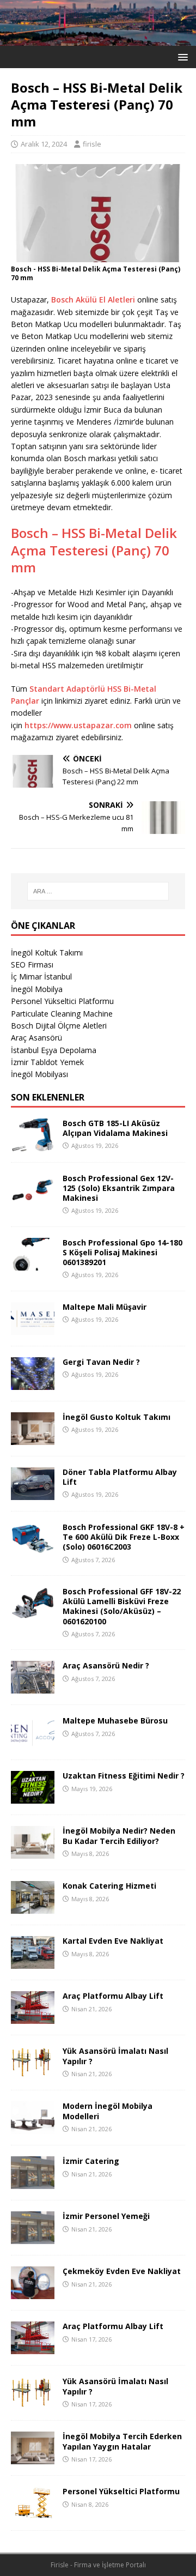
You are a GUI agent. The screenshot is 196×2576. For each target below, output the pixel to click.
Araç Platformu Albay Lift (113, 1996)
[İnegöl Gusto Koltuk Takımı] (33, 1439)
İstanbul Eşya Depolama (54, 1050)
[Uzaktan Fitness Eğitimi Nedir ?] (33, 1797)
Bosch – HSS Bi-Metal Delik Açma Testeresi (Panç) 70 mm (94, 550)
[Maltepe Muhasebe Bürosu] (33, 1742)
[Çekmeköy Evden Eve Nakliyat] (33, 2293)
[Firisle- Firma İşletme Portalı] (98, 39)
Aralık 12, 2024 (44, 144)
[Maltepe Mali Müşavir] (33, 1329)
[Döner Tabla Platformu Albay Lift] (33, 1494)
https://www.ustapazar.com (78, 725)
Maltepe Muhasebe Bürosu (115, 1721)
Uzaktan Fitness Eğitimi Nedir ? (124, 1776)
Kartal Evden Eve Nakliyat (113, 1941)
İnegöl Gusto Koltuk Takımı (117, 1417)
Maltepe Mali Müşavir (105, 1307)
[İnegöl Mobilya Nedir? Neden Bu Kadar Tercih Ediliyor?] (33, 1852)
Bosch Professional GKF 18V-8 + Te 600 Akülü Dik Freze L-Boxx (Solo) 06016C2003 (124, 1537)
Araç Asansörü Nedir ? (106, 1665)
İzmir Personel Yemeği (106, 2216)
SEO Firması (32, 965)
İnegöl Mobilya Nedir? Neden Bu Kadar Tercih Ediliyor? (119, 1836)
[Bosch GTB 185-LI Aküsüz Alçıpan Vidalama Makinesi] (33, 1144)
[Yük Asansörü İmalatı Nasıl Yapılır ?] (33, 2073)
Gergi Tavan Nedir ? (101, 1362)
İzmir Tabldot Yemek (47, 1062)
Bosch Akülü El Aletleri (92, 300)
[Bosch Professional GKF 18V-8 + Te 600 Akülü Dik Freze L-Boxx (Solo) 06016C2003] (33, 1549)
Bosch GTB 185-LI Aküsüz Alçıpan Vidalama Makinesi (115, 1128)
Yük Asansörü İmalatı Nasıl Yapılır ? (115, 2056)
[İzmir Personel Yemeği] (33, 2238)
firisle (92, 144)
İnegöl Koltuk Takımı (47, 953)
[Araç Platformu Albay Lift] (33, 2018)
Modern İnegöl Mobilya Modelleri (108, 2111)
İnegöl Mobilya (37, 989)
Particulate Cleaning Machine (62, 1014)
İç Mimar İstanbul (41, 976)
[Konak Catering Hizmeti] (33, 1907)
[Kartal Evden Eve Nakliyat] (33, 1963)
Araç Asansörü (36, 1038)
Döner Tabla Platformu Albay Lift (120, 1477)
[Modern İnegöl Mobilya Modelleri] (33, 2128)
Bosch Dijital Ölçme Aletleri (59, 1026)
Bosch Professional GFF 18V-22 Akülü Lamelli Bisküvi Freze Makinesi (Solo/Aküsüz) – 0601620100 (122, 1606)
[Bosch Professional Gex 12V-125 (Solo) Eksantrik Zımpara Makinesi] (33, 1199)
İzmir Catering (91, 2161)
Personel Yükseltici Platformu (62, 1001)
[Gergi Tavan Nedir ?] (33, 1384)
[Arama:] (98, 891)
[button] (181, 56)
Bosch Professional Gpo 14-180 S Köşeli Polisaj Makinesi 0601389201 (122, 1252)
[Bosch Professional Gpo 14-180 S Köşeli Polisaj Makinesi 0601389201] (33, 1264)
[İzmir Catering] (33, 2183)
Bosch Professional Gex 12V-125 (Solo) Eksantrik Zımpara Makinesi (119, 1188)
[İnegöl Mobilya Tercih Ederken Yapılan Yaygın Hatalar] (33, 2458)
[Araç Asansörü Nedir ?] (33, 1687)
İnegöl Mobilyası (39, 1074)
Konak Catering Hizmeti (109, 1886)
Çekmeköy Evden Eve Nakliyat (122, 2271)
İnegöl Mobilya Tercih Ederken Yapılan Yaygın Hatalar (122, 2441)
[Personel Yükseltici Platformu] (33, 2513)
